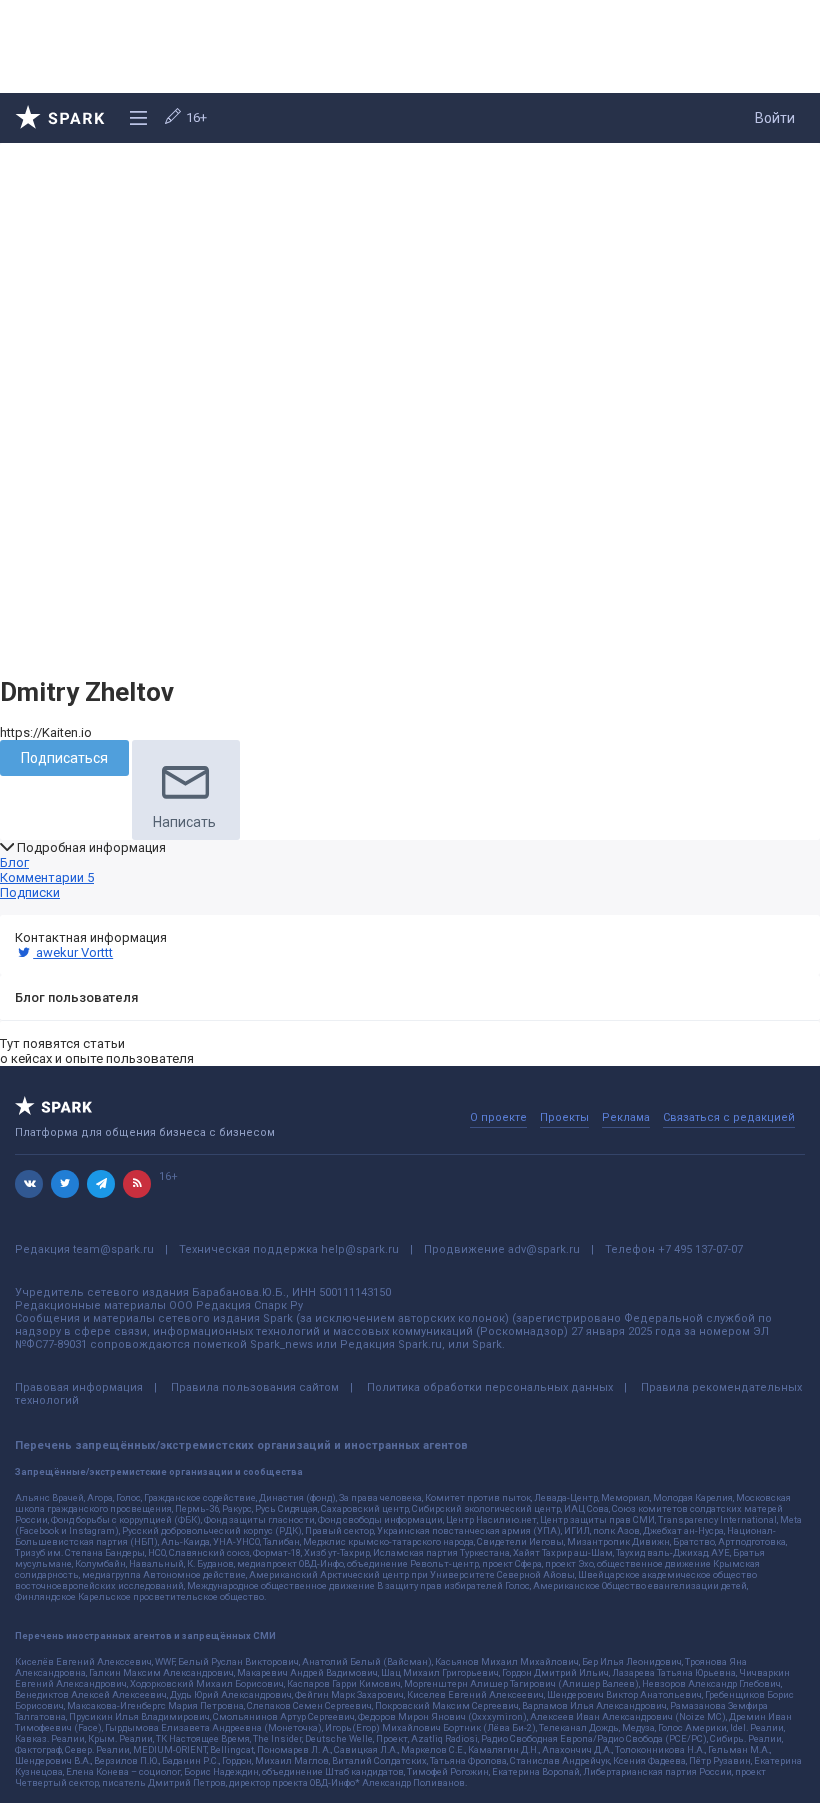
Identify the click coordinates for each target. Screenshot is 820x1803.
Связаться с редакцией (729, 1117)
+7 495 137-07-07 (700, 1249)
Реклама (626, 1117)
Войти (775, 118)
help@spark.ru (360, 1249)
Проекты (564, 1117)
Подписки (30, 892)
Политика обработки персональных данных (490, 1387)
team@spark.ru (113, 1249)
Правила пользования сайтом (255, 1387)
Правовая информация (79, 1387)
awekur (57, 952)
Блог (14, 862)
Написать (184, 822)
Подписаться (64, 758)
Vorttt (97, 952)
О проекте (498, 1117)
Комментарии (47, 877)
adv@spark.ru (544, 1249)
